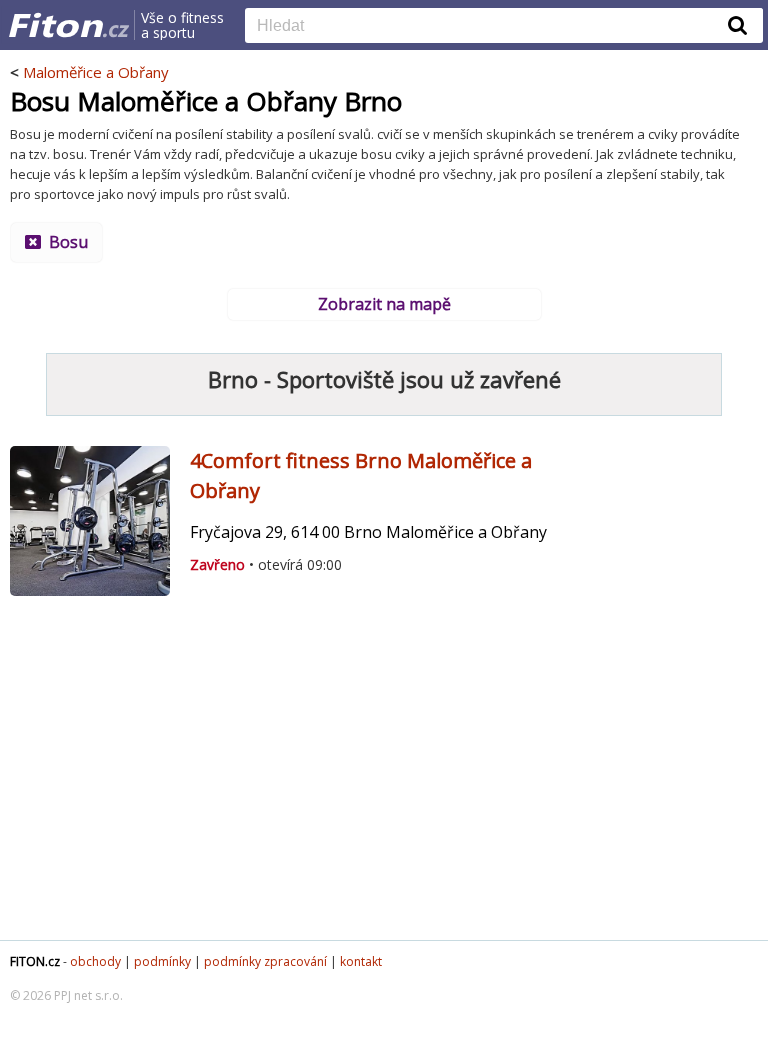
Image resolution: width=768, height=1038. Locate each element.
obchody (95, 961)
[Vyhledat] (738, 25)
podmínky (162, 961)
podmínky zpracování (265, 961)
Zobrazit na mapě (384, 304)
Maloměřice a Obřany (96, 72)
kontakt (361, 961)
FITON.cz (35, 961)
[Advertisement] (384, 780)
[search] (489, 27)
